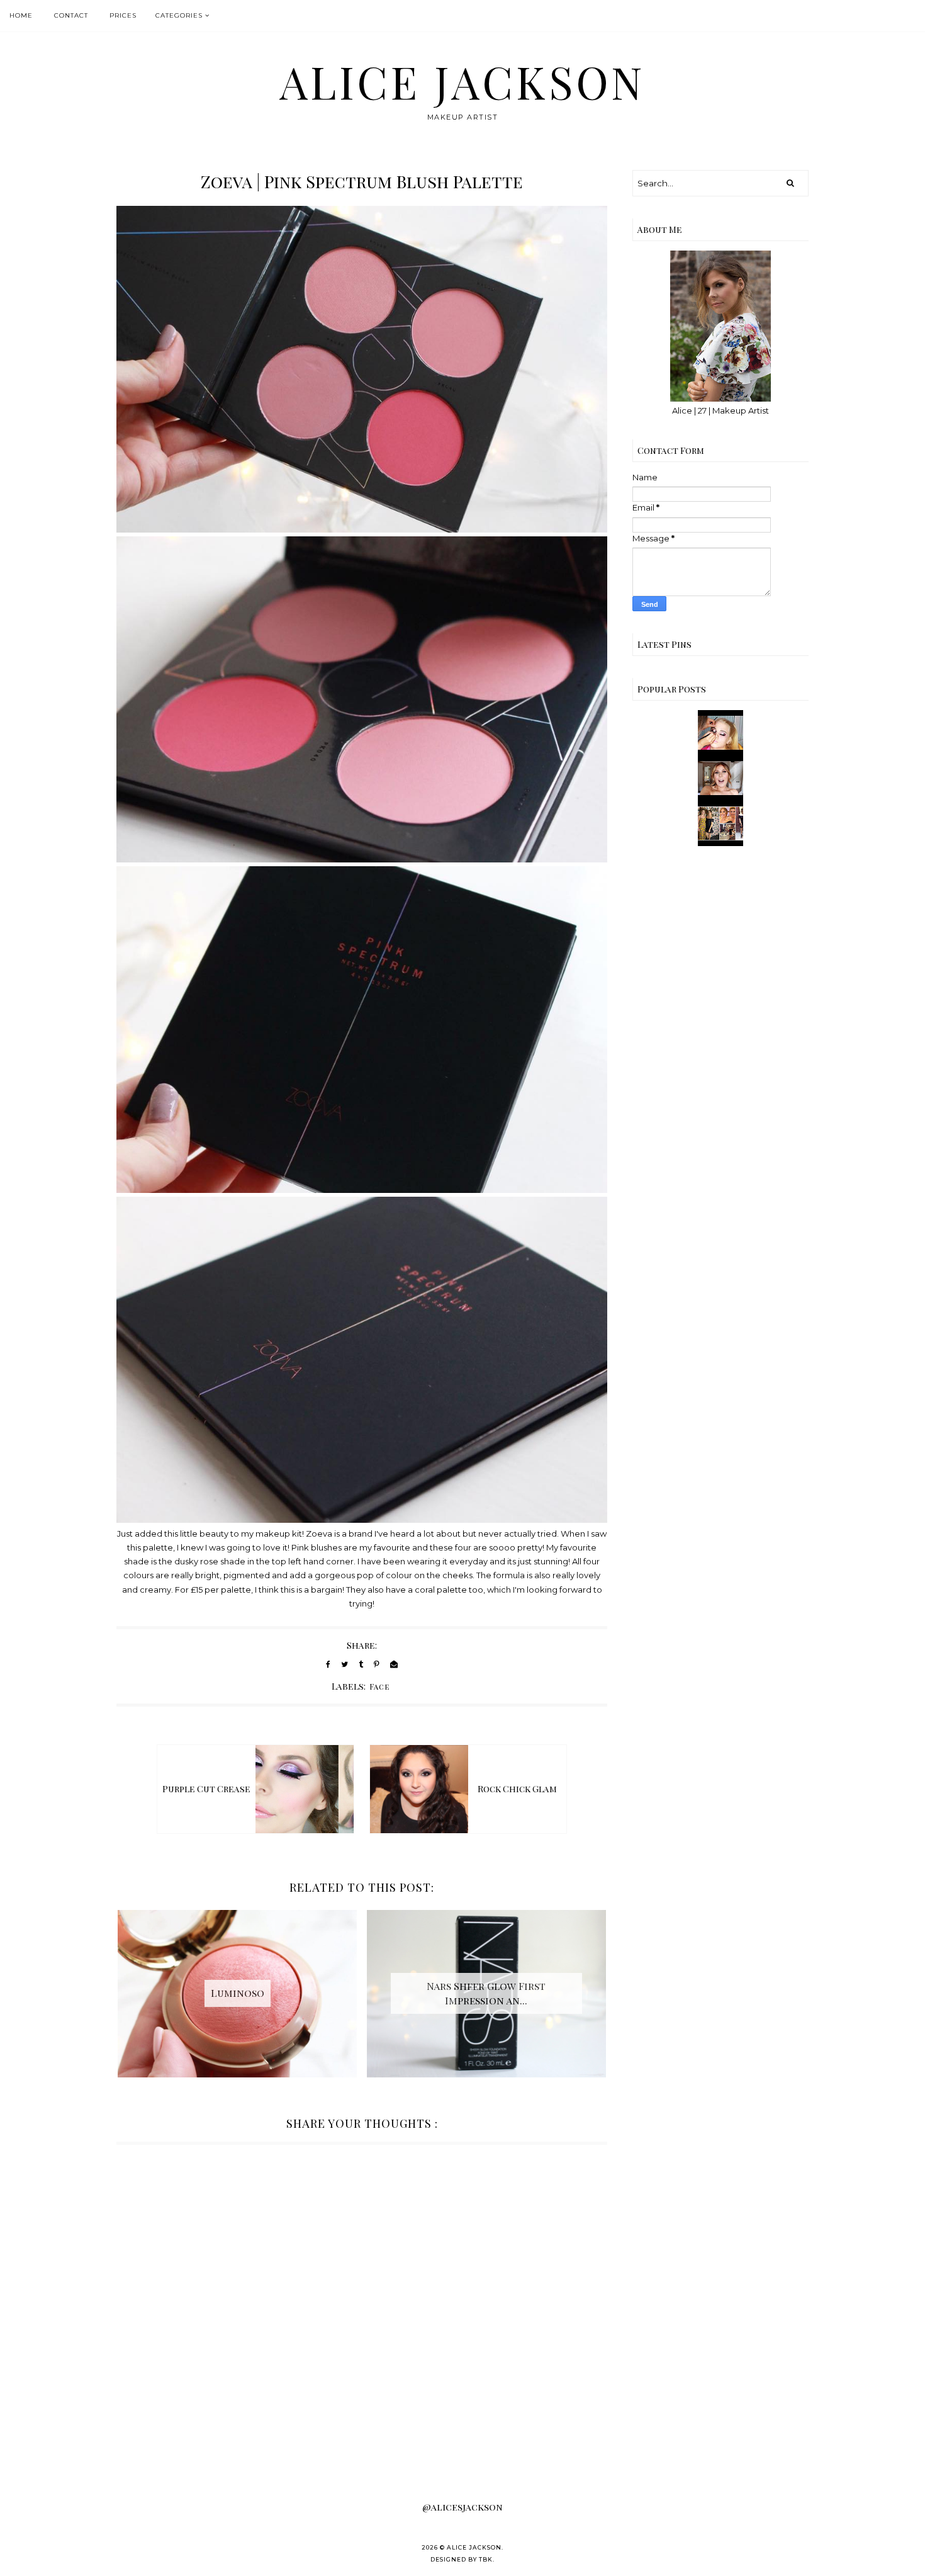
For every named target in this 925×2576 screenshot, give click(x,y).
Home (21, 15)
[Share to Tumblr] (361, 1664)
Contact (71, 15)
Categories (179, 15)
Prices (123, 15)
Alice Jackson (462, 81)
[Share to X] (345, 1664)
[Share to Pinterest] (377, 1664)
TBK (486, 2559)
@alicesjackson (462, 2507)
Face (380, 1686)
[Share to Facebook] (328, 1664)
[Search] (790, 183)
